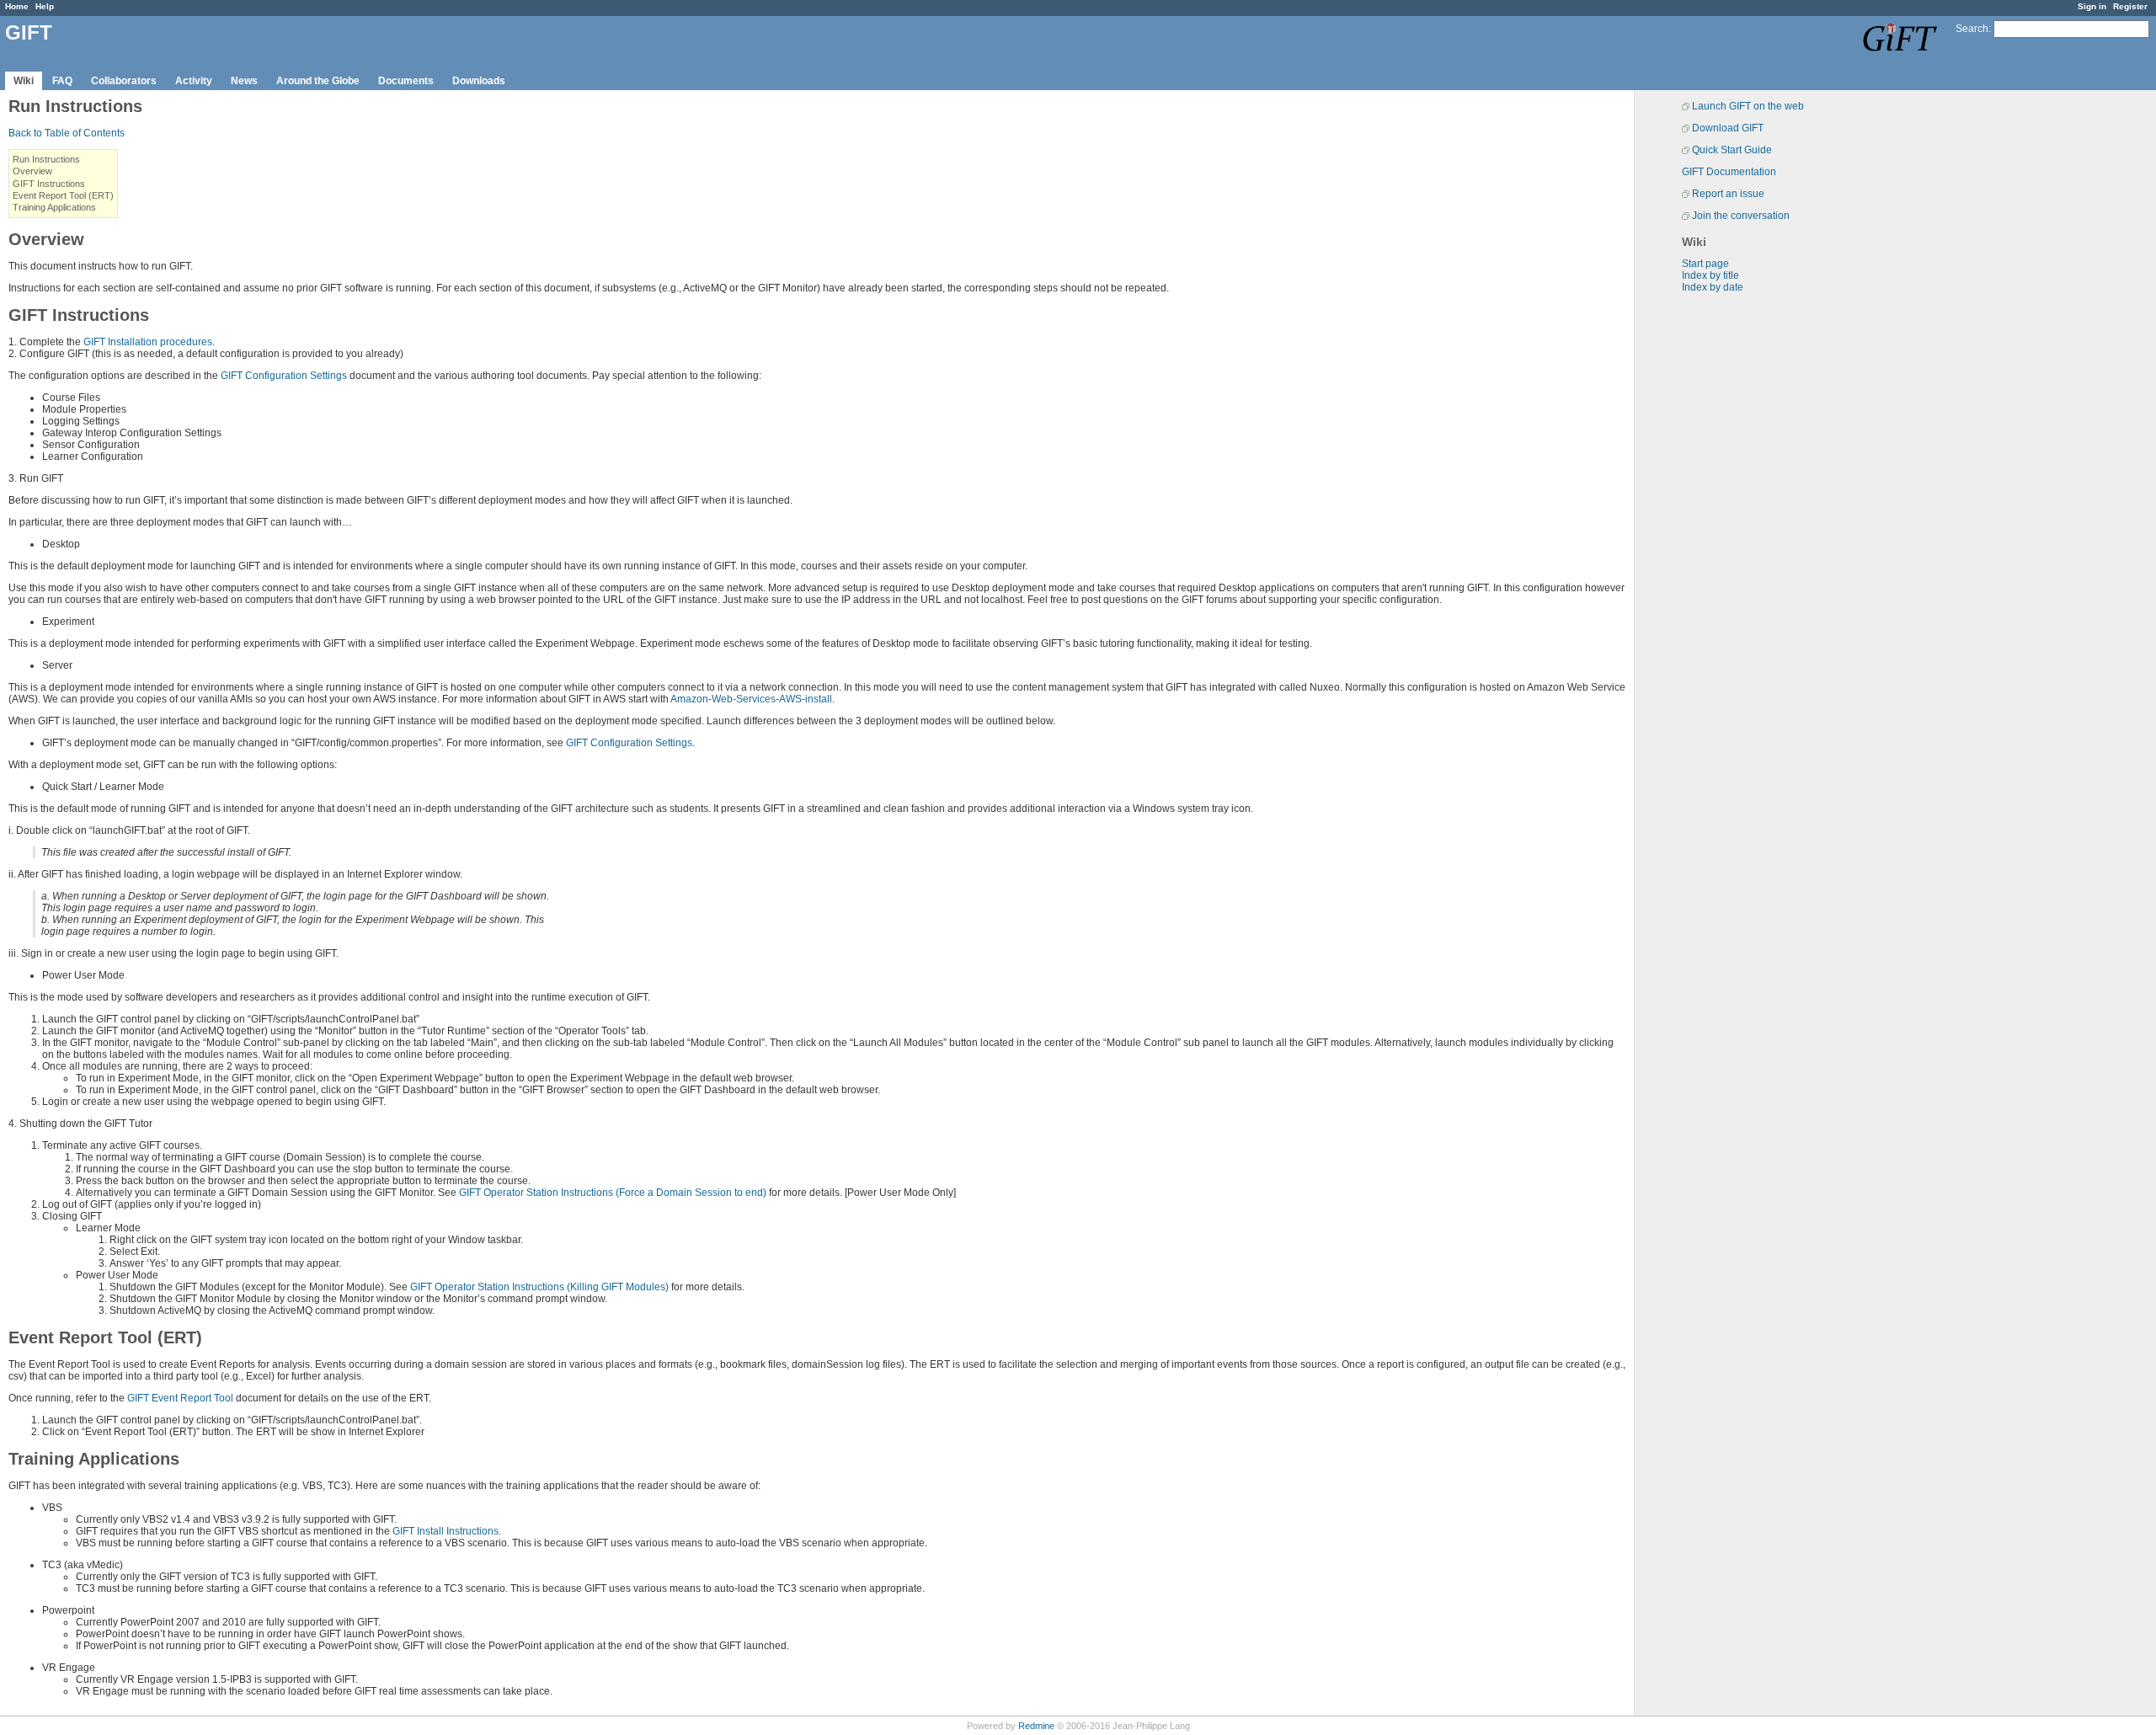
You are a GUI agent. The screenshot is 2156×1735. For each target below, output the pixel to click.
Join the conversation (1741, 216)
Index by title (1710, 275)
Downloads (479, 81)
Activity (194, 81)
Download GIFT (1728, 128)
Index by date (1713, 287)
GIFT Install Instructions (446, 1531)
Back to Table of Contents (67, 133)
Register (2130, 6)
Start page (1705, 264)
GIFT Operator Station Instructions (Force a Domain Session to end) (613, 1193)
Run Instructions (46, 159)
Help (45, 6)
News (244, 81)
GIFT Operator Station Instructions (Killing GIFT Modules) (539, 1287)
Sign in (2092, 6)
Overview (32, 171)
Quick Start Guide (1732, 150)
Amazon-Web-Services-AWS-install (751, 699)
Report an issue (1728, 194)
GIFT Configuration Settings (284, 376)
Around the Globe (318, 81)
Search (1972, 29)
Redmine (1036, 1726)
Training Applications (54, 207)
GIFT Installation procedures (148, 342)
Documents (406, 81)
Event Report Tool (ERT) (63, 195)
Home (17, 6)
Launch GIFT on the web (1748, 106)
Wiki (24, 81)
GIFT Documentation (1729, 172)
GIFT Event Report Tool (180, 1398)
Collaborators (124, 81)
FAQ (62, 81)
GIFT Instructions (49, 184)
